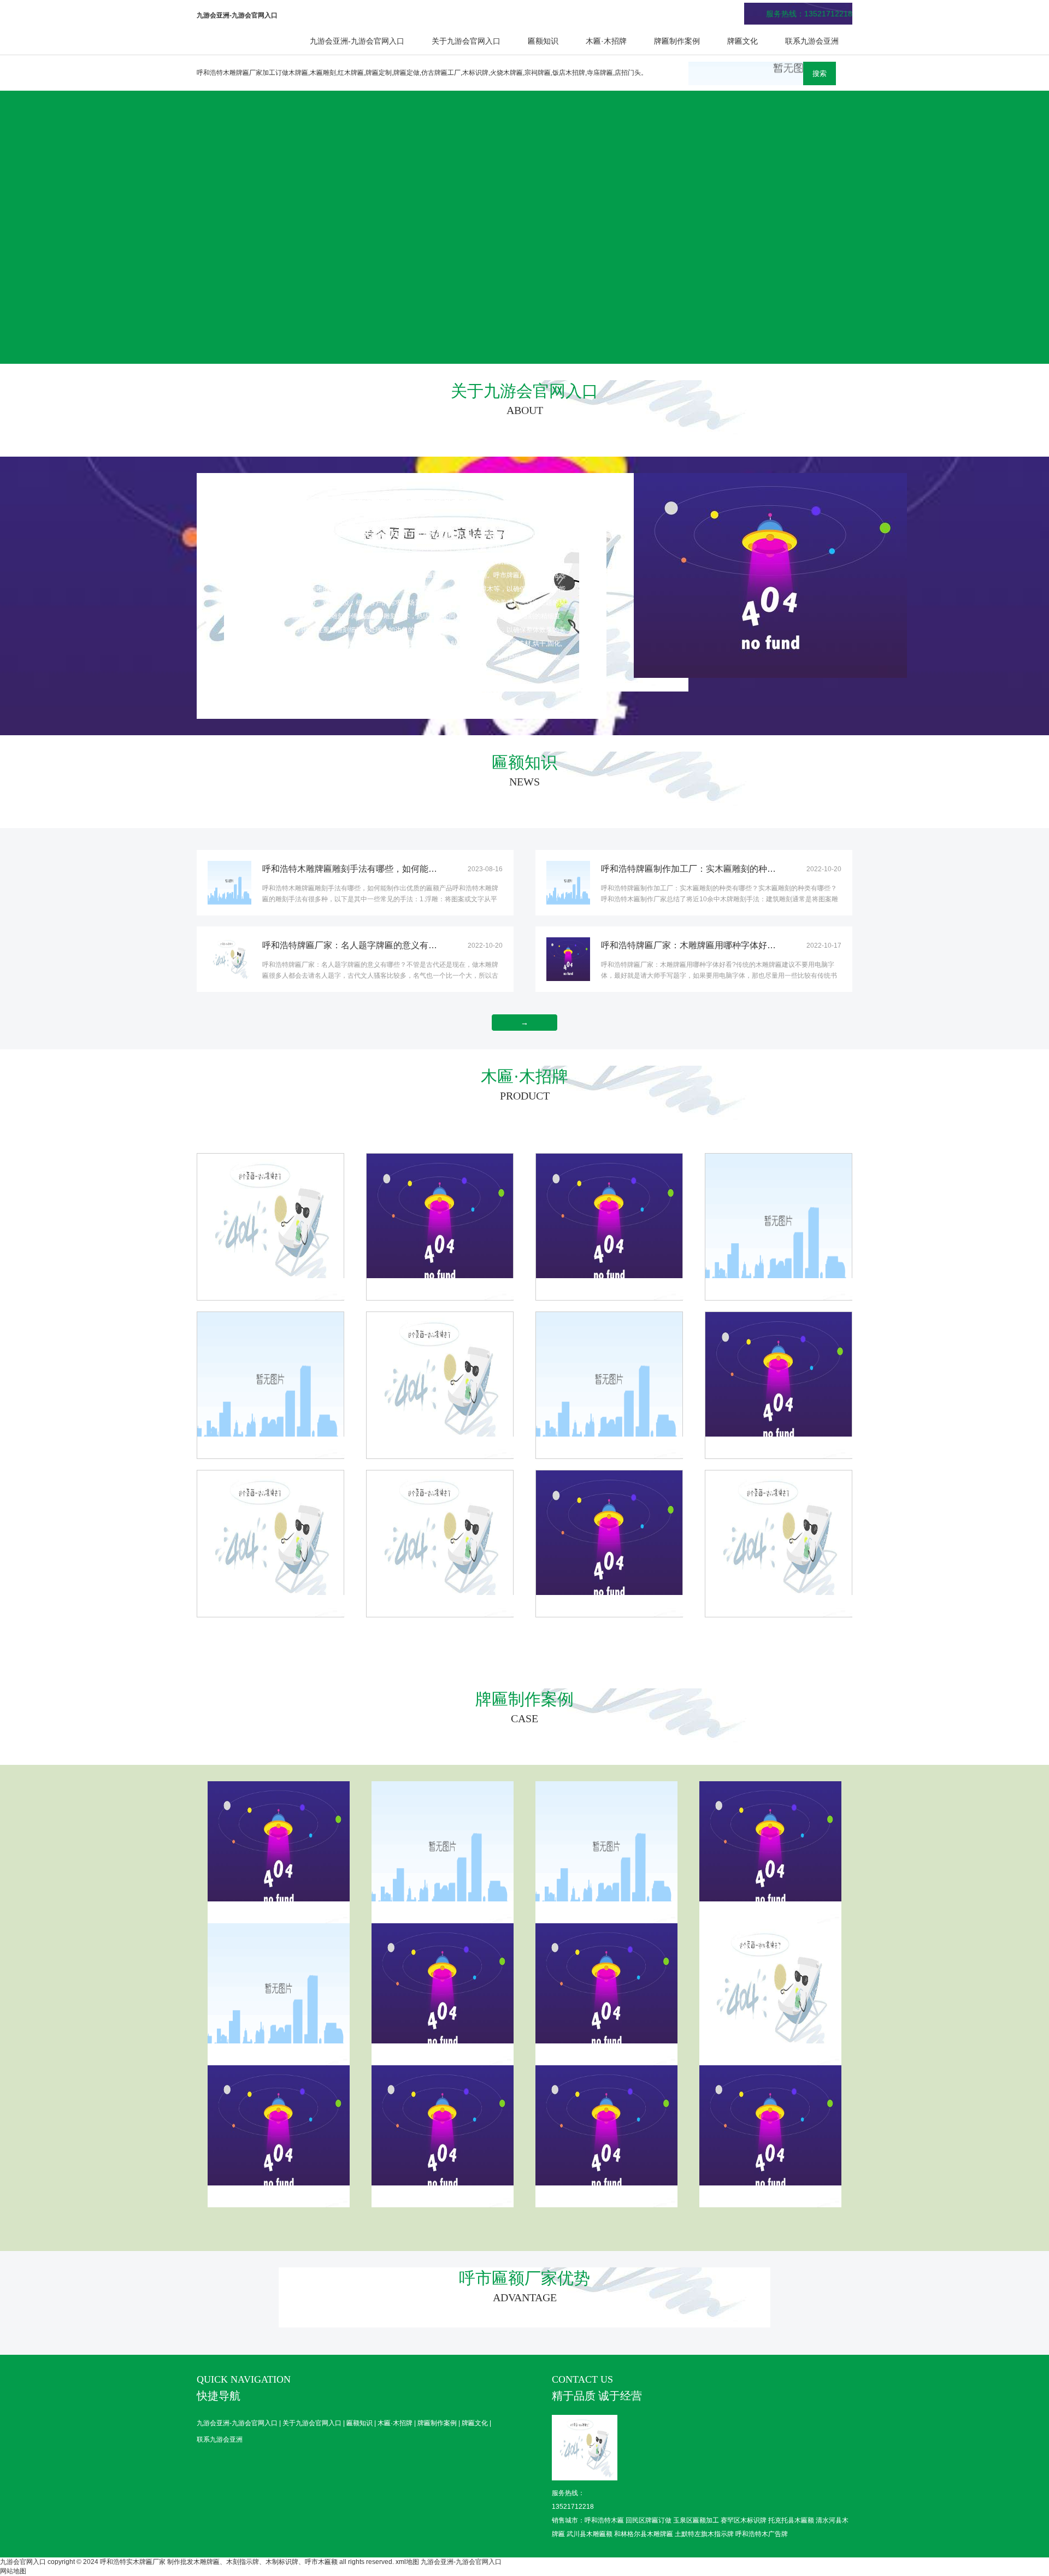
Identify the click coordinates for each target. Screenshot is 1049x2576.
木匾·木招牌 (606, 41)
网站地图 (13, 2571)
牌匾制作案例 (677, 41)
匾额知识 (543, 41)
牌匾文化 (742, 41)
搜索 (820, 73)
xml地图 (407, 2562)
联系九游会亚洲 (812, 41)
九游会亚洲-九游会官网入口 (357, 41)
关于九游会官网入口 (466, 41)
